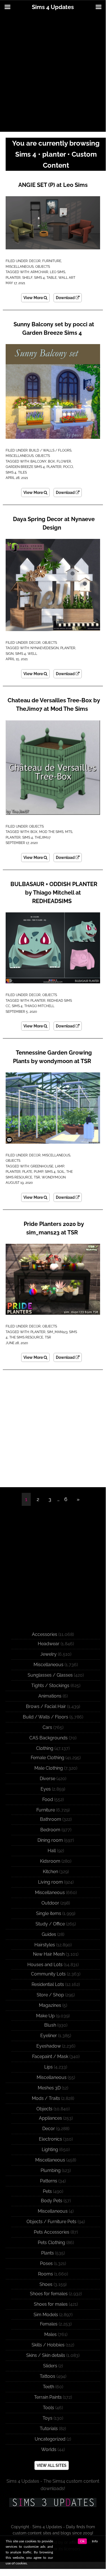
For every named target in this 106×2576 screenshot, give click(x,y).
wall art (67, 278)
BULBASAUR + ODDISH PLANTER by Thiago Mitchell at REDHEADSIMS (54, 893)
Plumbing (51, 2170)
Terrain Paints (48, 2397)
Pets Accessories (52, 2232)
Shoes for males (51, 2304)
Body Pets (52, 2201)
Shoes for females (49, 2294)
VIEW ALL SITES (52, 2465)
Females (49, 2324)
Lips (48, 2067)
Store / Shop (50, 1995)
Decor (35, 261)
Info (95, 2541)
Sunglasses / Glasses (50, 1675)
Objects (43, 267)
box (51, 461)
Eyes (46, 1789)
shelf (27, 278)
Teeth (48, 2387)
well (32, 654)
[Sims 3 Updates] (53, 2502)
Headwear (49, 1644)
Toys (48, 2418)
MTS (69, 832)
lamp (59, 1166)
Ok (82, 2541)
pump (38, 1172)
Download (66, 298)
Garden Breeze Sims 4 (25, 467)
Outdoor (50, 1903)
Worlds (49, 2449)
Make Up (45, 2016)
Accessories (45, 1634)
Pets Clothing (51, 2243)
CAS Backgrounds (48, 1738)
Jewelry (48, 1654)
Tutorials (49, 2429)
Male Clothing (49, 1768)
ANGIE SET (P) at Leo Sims (53, 185)
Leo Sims (58, 272)
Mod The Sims (51, 832)
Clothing (45, 1748)
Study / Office (50, 1924)
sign (10, 654)
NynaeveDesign (45, 648)
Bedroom (50, 1830)
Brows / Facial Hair (46, 1706)
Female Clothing (48, 1758)
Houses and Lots (45, 1965)
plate (27, 1172)
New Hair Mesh (49, 1954)
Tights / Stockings (50, 1686)
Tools (48, 2408)
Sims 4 (39, 278)
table (52, 278)
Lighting (50, 2149)
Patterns (49, 2181)
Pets (47, 2191)
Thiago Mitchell (39, 1006)
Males (50, 2334)
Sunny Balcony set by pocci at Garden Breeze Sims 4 (54, 329)
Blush (50, 2025)
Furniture (52, 261)
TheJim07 (43, 837)
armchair (39, 272)
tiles (22, 472)
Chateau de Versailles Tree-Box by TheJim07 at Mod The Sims (54, 705)
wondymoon (54, 1177)
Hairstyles (45, 1945)
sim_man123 (57, 1332)
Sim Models (46, 2315)
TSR (37, 1177)
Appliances (50, 2118)
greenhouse (42, 1166)
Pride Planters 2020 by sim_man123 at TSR (54, 1228)
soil (61, 1172)
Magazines (50, 2005)
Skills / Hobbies (48, 2345)
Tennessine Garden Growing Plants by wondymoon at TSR (53, 1057)
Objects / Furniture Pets (51, 2222)
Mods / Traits (46, 2098)
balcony (38, 461)
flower (64, 461)
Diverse (48, 1779)
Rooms (46, 2274)
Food (48, 1799)
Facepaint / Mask (50, 2056)
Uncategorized (50, 2439)
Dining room (50, 1840)
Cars (47, 1727)
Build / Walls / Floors (50, 450)
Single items (49, 1913)
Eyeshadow (49, 2046)
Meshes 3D (49, 2088)
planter (13, 278)
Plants (48, 2253)
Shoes (46, 2284)
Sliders (50, 2366)
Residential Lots (48, 1984)
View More (34, 298)
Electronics (50, 2139)
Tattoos (48, 2376)
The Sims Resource (26, 1337)
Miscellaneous (20, 267)
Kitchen (50, 1872)
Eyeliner (49, 2036)
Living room (50, 1882)
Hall (52, 1851)
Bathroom (51, 1819)
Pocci (68, 467)
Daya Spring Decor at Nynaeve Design (54, 523)
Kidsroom (50, 1861)
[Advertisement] (53, 73)
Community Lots (48, 1974)
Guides (49, 1934)
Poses (46, 2263)
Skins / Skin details (46, 2355)
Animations (50, 1696)
